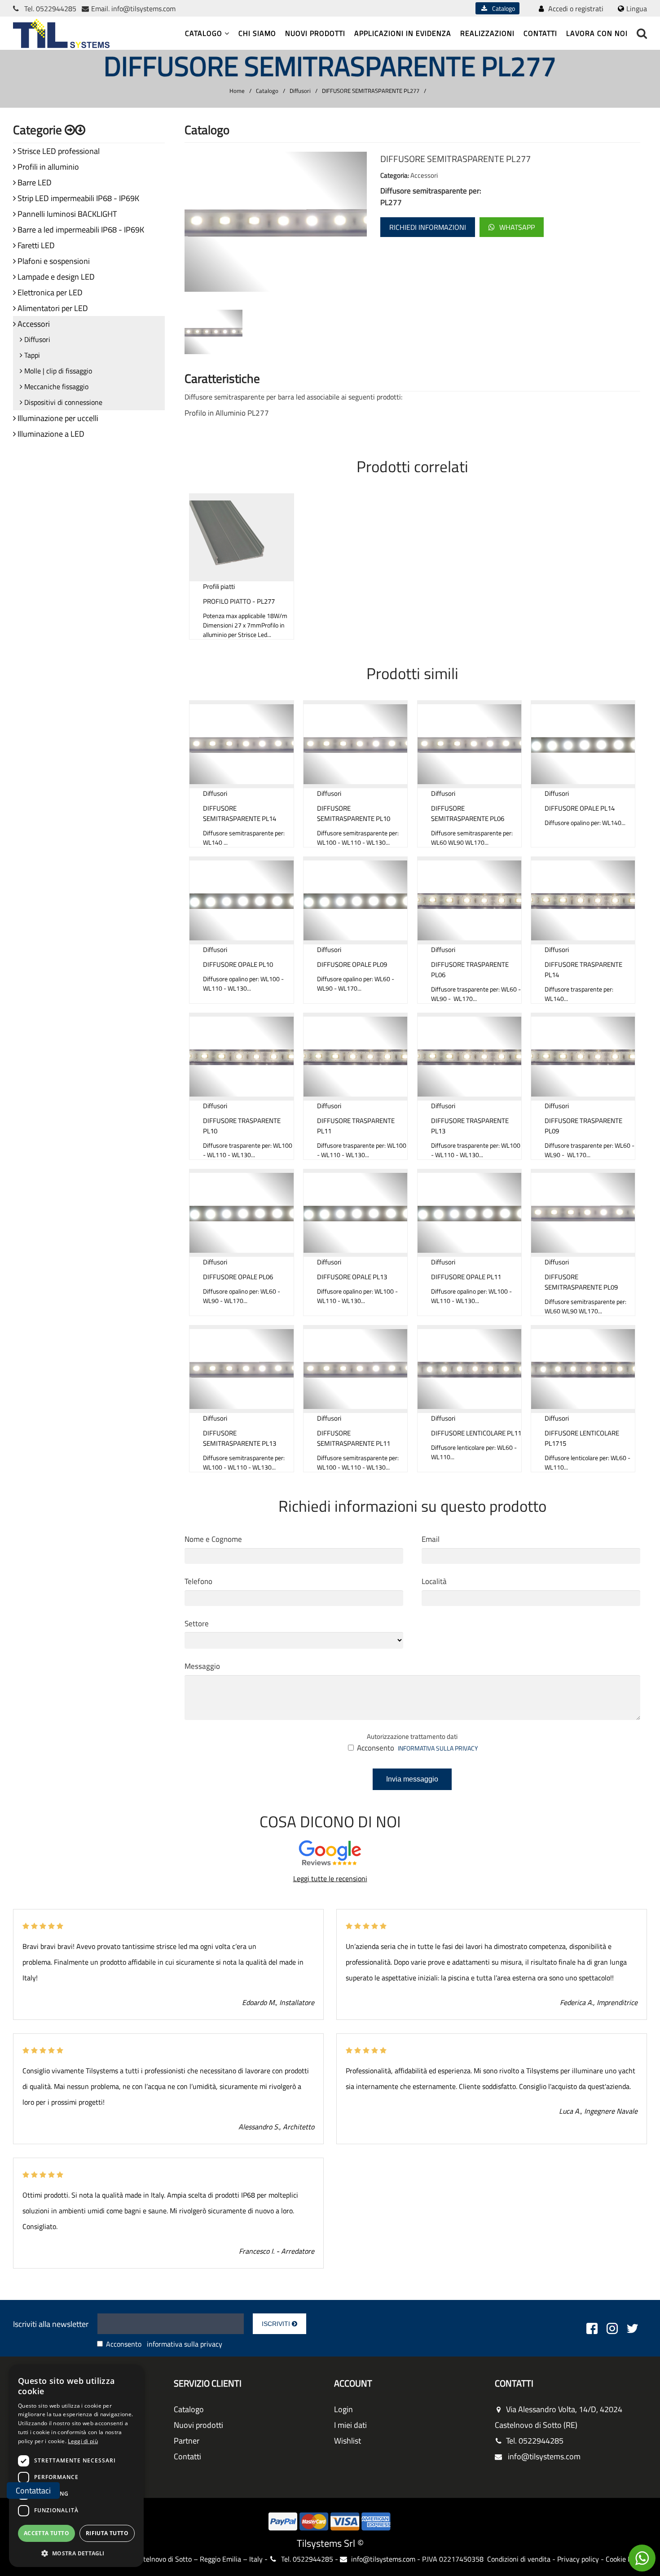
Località (434, 1581)
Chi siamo (257, 33)
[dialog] (76, 2466)
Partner (187, 2441)
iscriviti (277, 2324)
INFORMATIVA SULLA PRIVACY (438, 1748)
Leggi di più (83, 2441)
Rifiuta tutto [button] (107, 2533)
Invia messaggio (412, 1779)
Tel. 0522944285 (535, 2441)
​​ (642, 2558)
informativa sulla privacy (185, 2344)
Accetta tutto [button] (46, 2533)
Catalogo (502, 8)
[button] (76, 2553)
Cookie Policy (626, 2559)
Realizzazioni (487, 33)
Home (237, 91)
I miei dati (350, 2425)
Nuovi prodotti (315, 33)
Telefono (198, 1581)
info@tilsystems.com (143, 9)
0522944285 (56, 9)
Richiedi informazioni (428, 227)
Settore (197, 1624)
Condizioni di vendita (519, 2559)
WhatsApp (517, 227)
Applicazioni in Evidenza (403, 33)
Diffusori (300, 91)
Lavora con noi (597, 33)
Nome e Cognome (213, 1539)
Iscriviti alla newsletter (51, 2324)
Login (343, 2409)
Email (431, 1539)
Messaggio (202, 1666)
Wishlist (348, 2441)
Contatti (540, 33)
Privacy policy (578, 2559)
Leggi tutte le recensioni (330, 1878)
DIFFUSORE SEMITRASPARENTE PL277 (371, 91)
